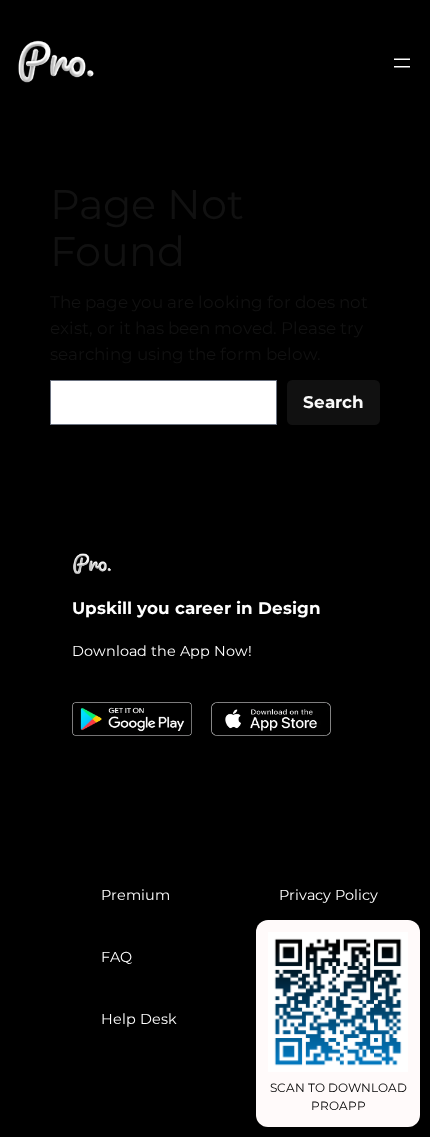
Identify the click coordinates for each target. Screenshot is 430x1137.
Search (333, 402)
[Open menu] (402, 63)
